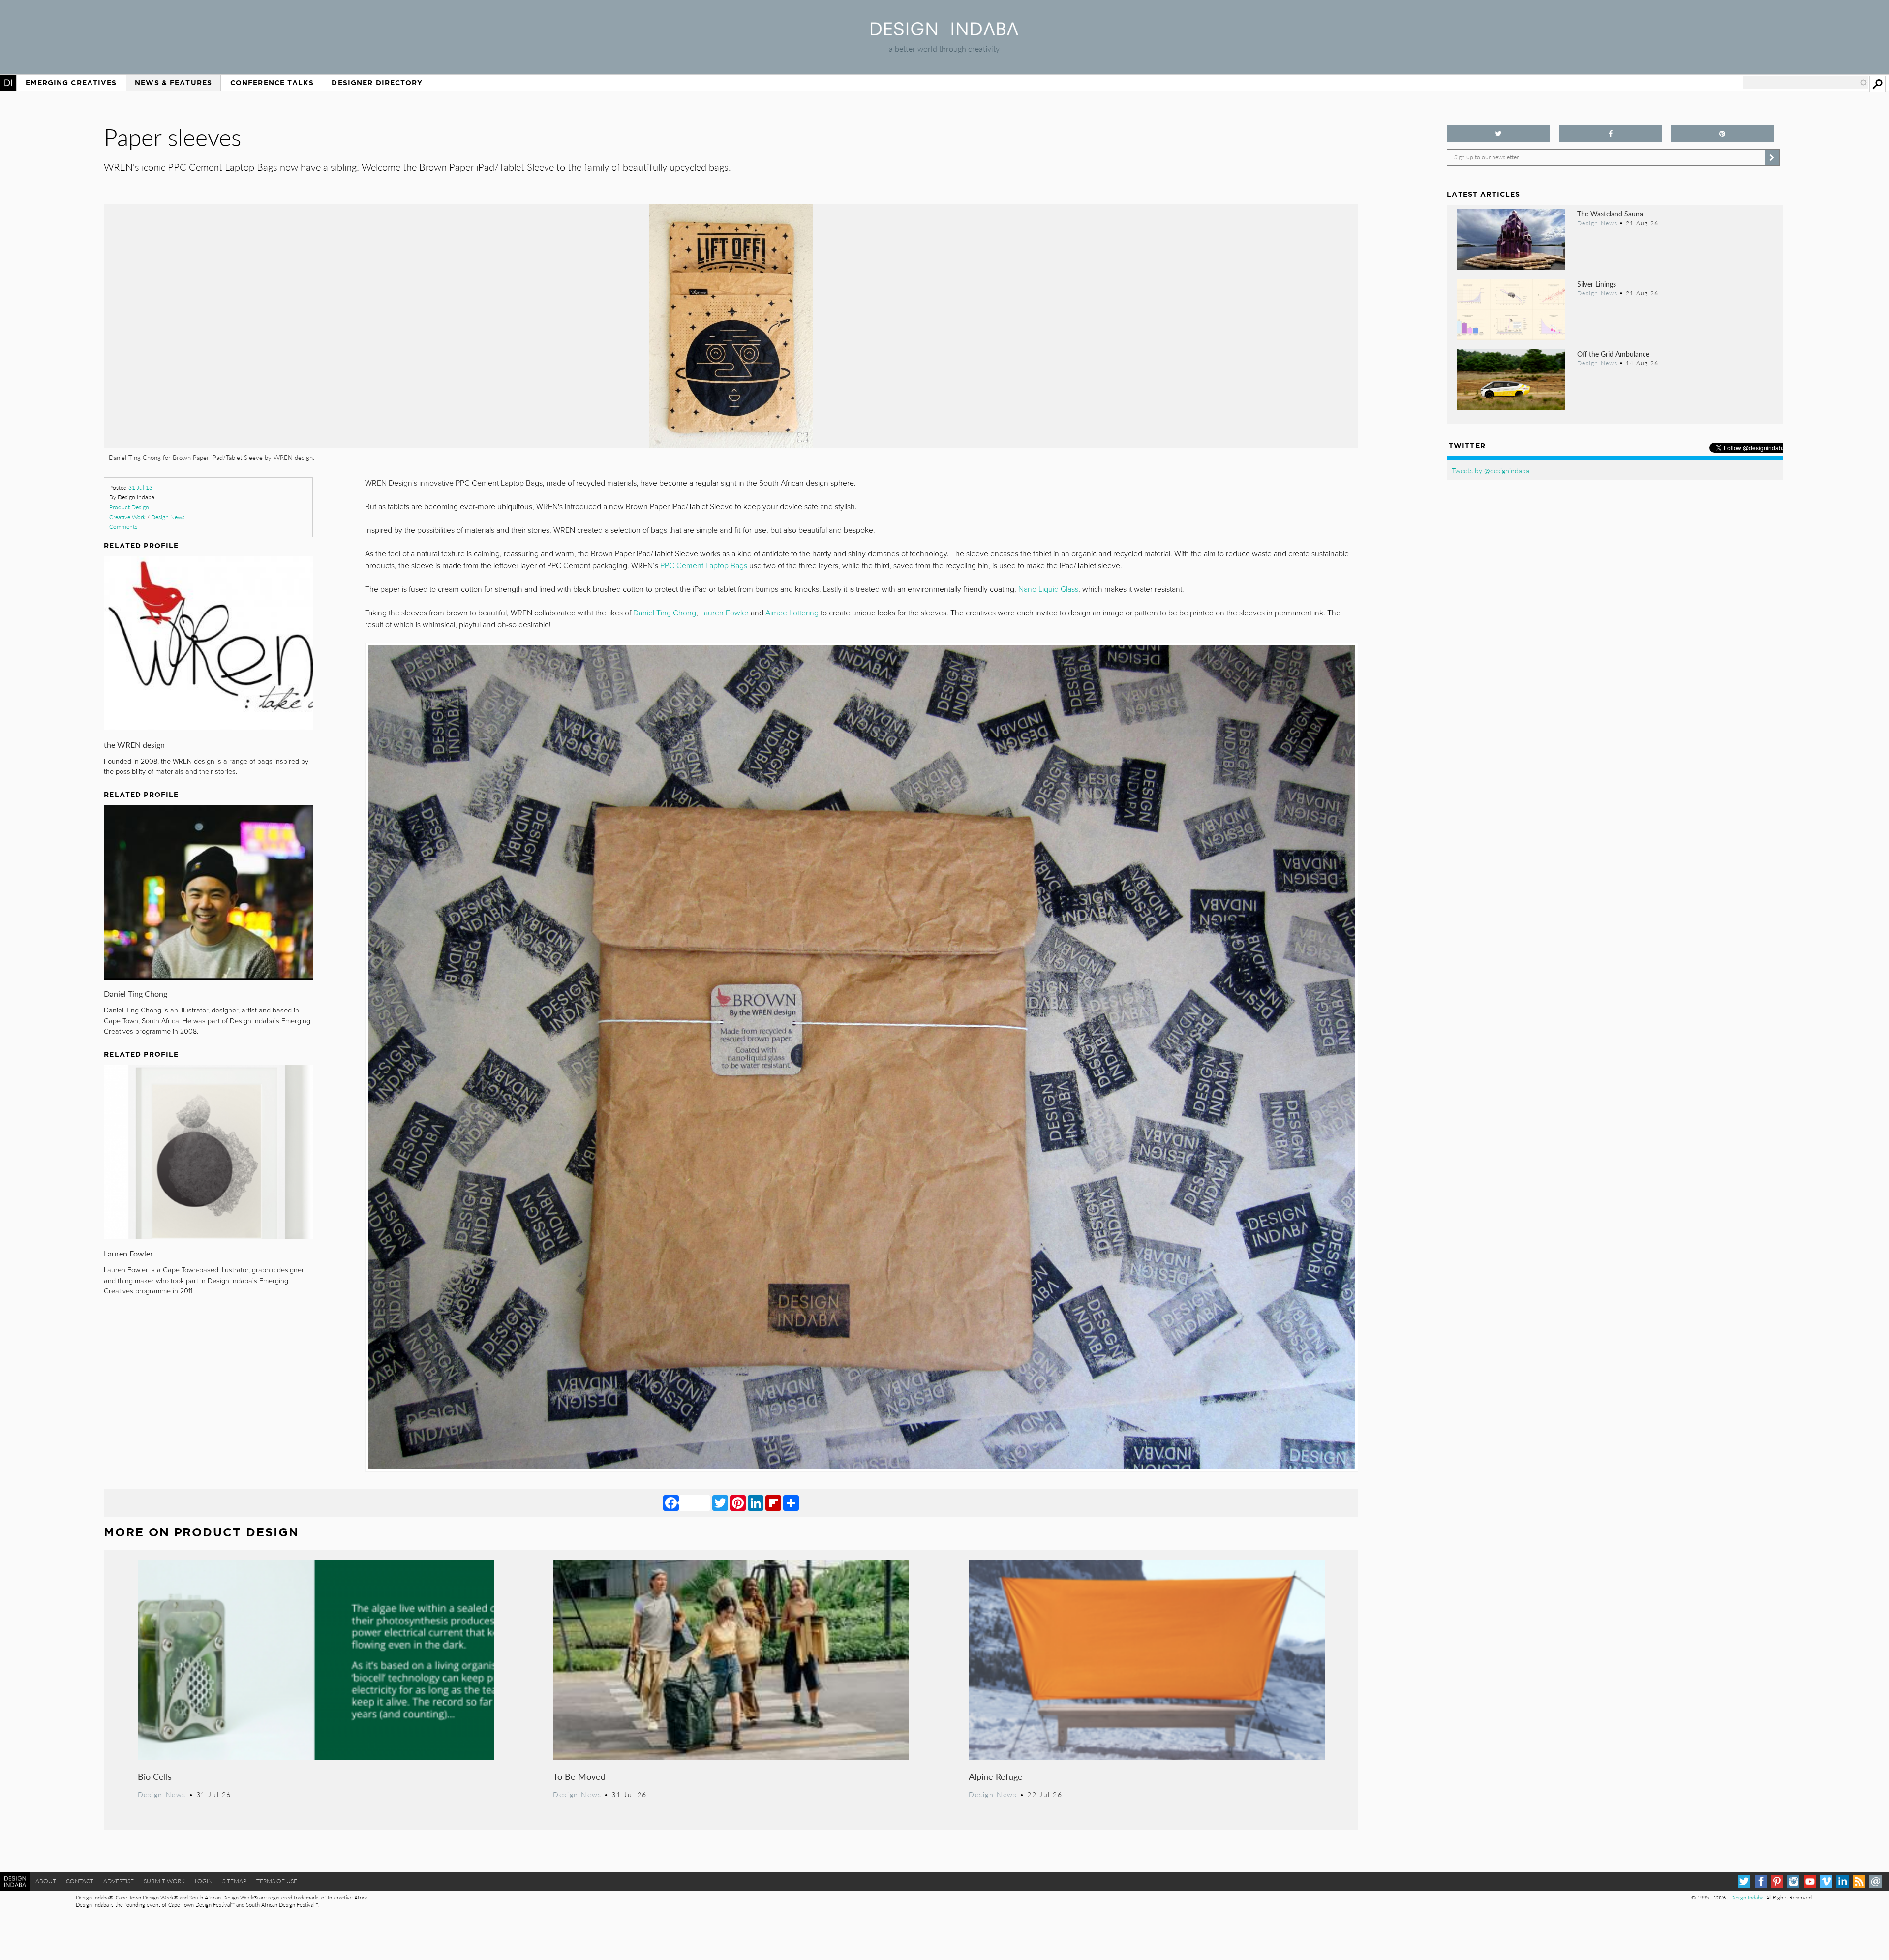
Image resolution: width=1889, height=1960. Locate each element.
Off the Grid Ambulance (1613, 354)
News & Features (173, 83)
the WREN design (134, 745)
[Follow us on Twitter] (1498, 134)
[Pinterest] (738, 1502)
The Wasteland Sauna (1610, 214)
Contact (80, 1881)
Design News (168, 517)
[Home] (944, 32)
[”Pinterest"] (1722, 134)
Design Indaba (1747, 1897)
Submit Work (164, 1881)
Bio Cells (155, 1776)
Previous (292, 378)
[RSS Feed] (1859, 1882)
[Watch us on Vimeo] (1826, 1882)
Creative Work (127, 517)
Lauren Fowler (128, 1253)
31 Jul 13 (140, 487)
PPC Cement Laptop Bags (704, 566)
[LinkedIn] (756, 1502)
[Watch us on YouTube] (1810, 1882)
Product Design (129, 507)
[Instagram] (1793, 1882)
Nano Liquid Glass (1048, 589)
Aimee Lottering (792, 613)
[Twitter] (720, 1502)
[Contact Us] (1875, 1882)
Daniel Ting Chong (136, 994)
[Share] (791, 1502)
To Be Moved (579, 1776)
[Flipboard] (773, 1502)
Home (8, 83)
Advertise (119, 1881)
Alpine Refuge (996, 1776)
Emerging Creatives (71, 83)
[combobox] (1805, 83)
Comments (123, 527)
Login (204, 1881)
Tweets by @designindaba (1491, 470)
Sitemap (234, 1881)
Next (1170, 378)
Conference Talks (272, 83)
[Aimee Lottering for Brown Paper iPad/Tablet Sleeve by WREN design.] (731, 444)
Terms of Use (277, 1881)
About (46, 1881)
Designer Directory (377, 83)
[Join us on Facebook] (1610, 134)
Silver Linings (1597, 284)
